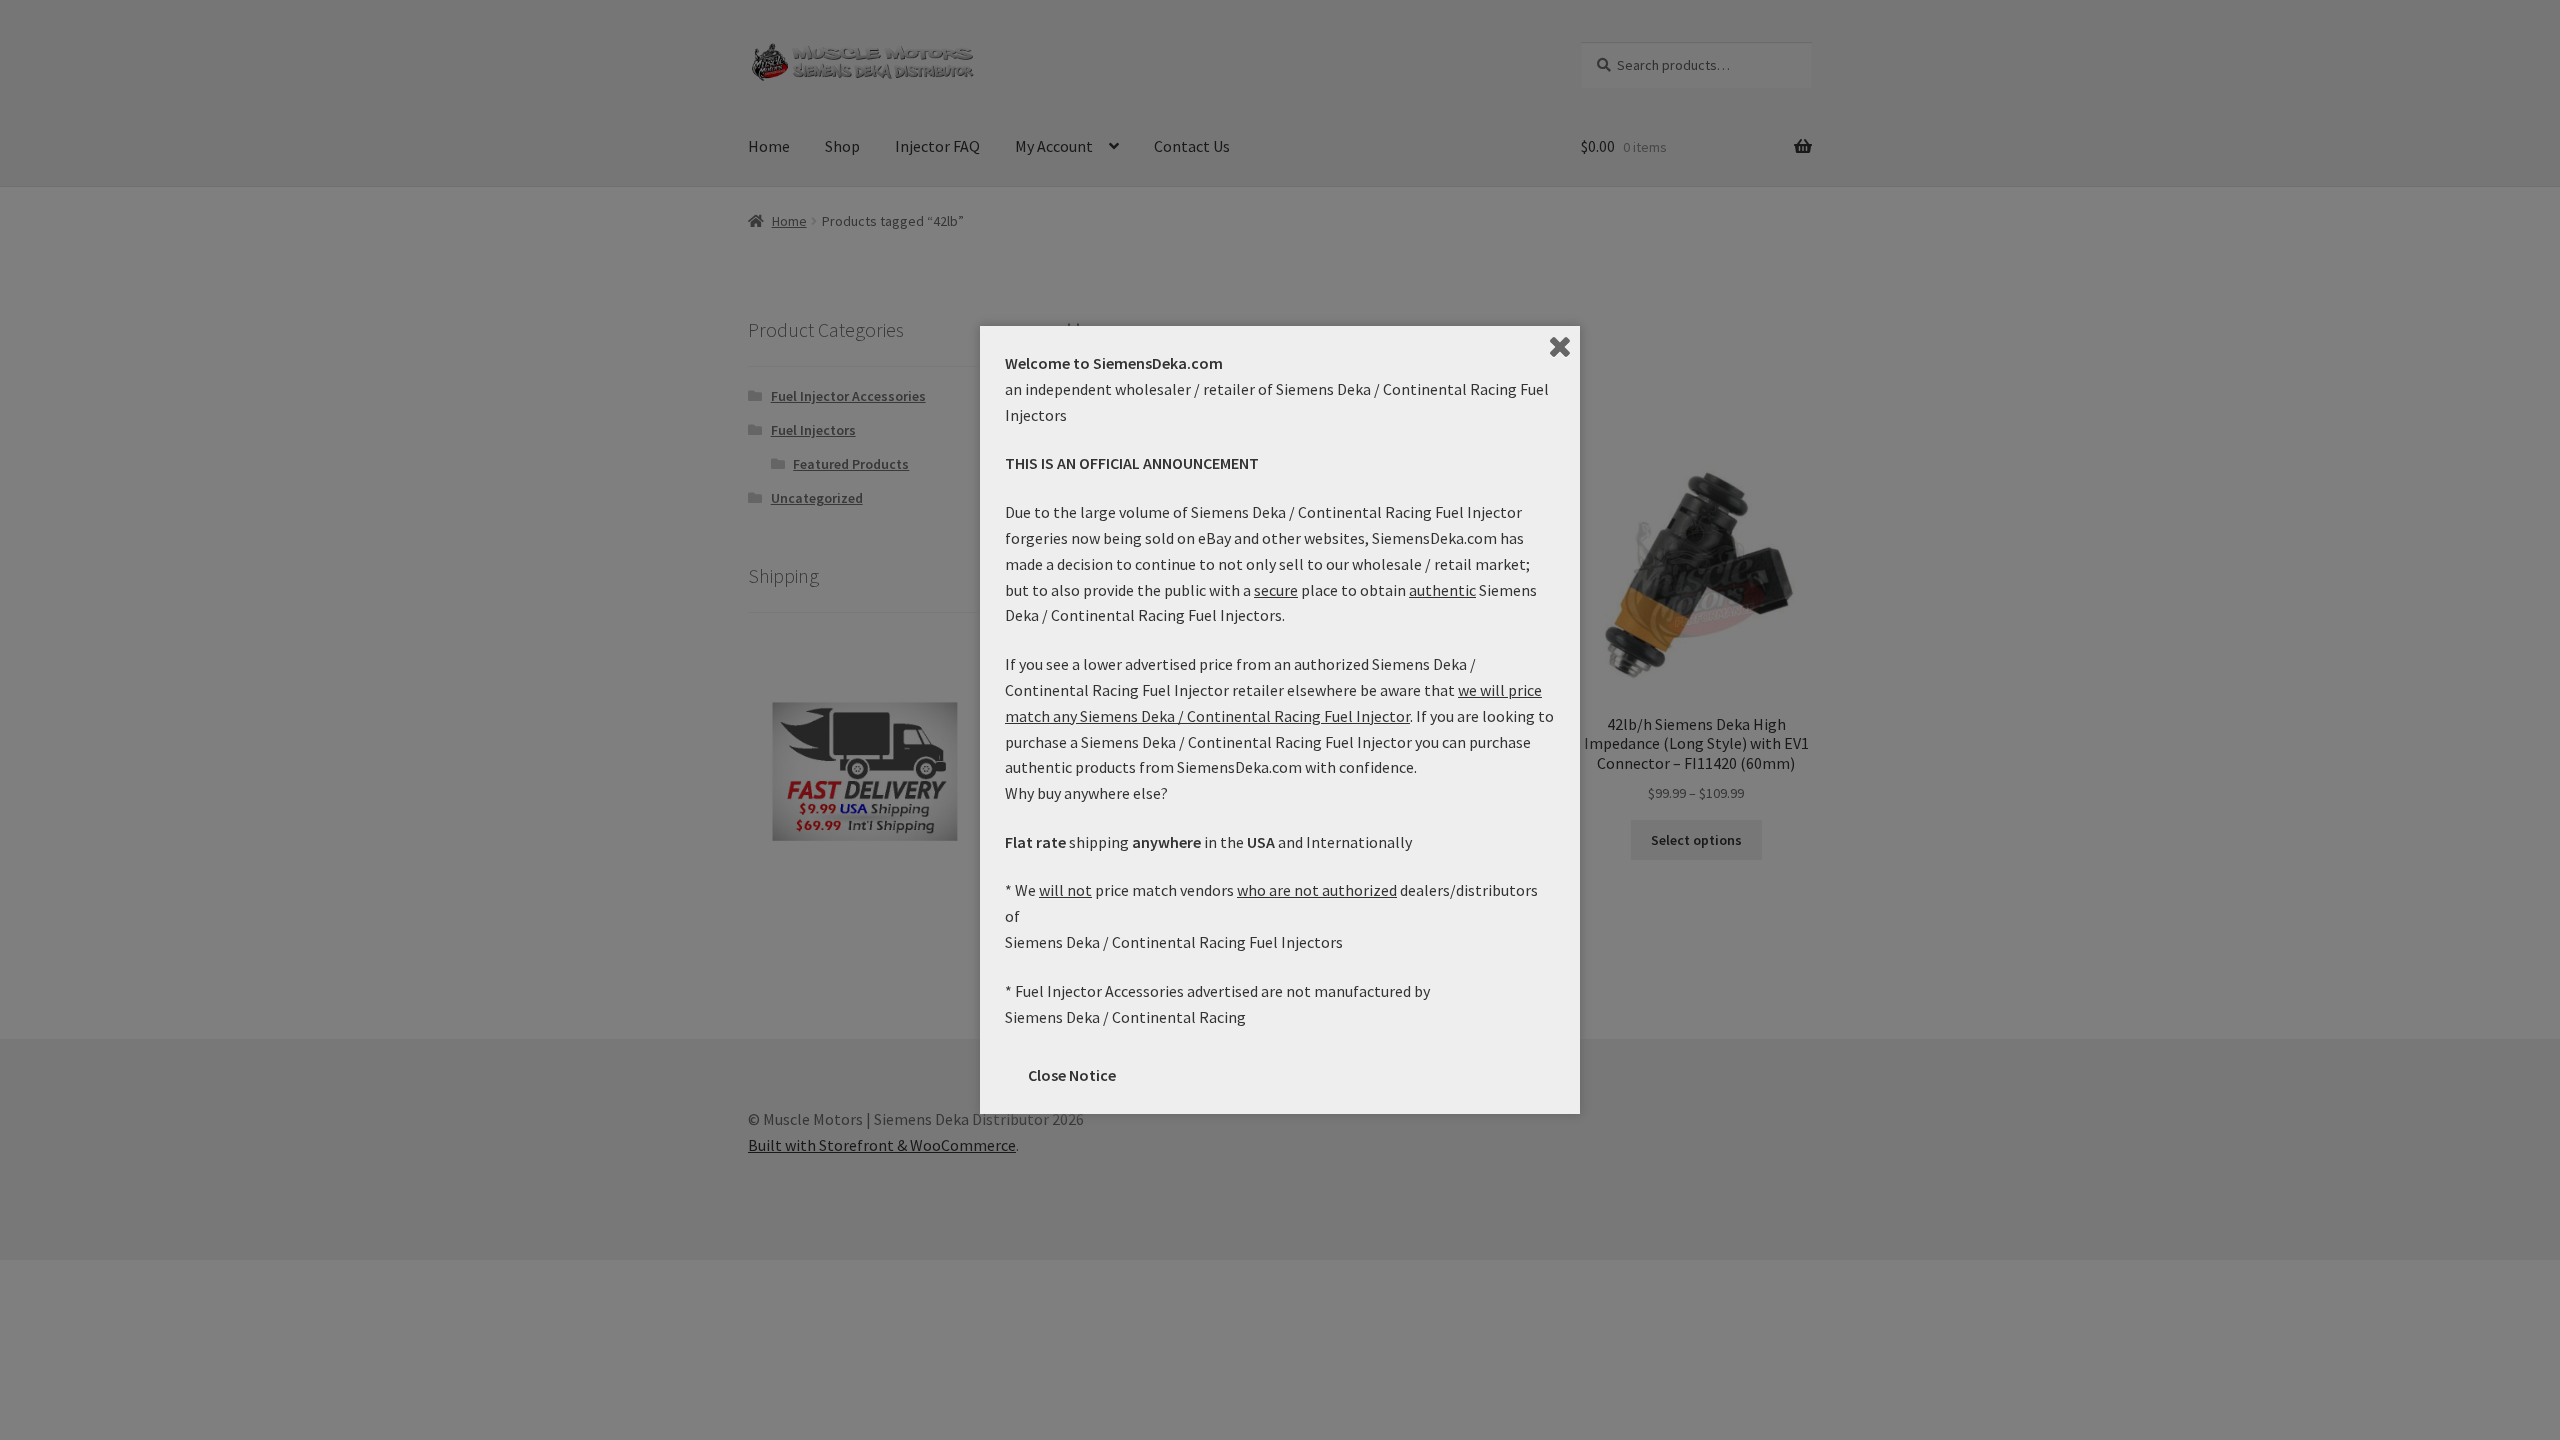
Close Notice (1072, 1075)
